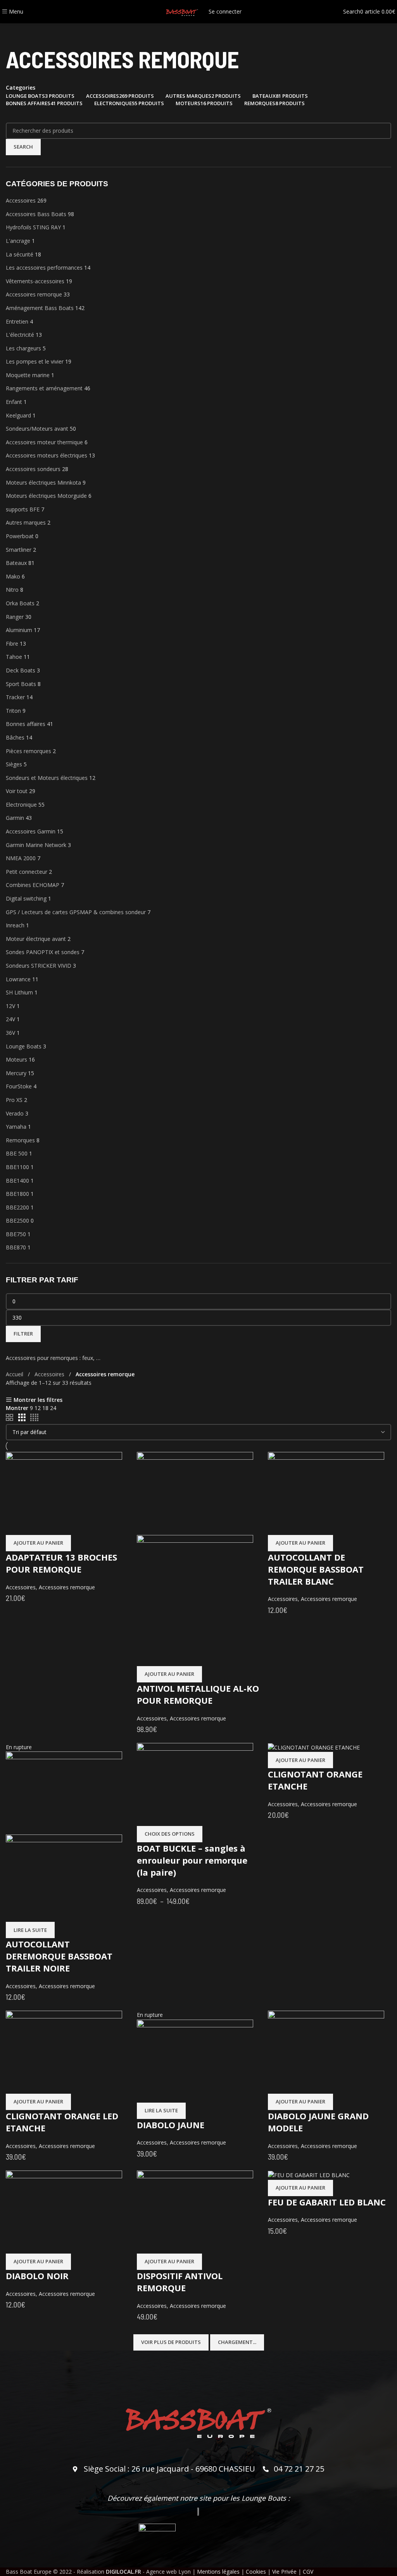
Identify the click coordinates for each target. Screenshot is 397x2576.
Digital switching (26, 898)
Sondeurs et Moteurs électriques (47, 778)
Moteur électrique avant (36, 939)
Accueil (15, 1374)
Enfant (14, 402)
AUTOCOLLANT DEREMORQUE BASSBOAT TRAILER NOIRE (59, 1956)
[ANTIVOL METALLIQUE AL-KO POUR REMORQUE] (195, 1493)
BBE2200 (17, 1207)
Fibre (12, 644)
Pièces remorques (28, 751)
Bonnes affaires (26, 724)
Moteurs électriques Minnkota (43, 482)
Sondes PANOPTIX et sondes (43, 952)
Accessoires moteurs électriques (47, 455)
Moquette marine (28, 375)
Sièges (14, 764)
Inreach (15, 925)
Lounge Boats (24, 1046)
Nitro (12, 590)
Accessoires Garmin (31, 831)
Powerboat (20, 536)
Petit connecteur (27, 872)
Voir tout (17, 791)
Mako (13, 576)
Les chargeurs (23, 348)
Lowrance (18, 979)
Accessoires (21, 200)
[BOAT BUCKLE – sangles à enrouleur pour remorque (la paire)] (195, 1784)
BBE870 (16, 1247)
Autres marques (26, 522)
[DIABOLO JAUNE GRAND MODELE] (326, 2052)
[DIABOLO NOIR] (64, 2211)
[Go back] (16, 33)
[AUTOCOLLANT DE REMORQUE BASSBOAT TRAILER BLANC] (326, 1493)
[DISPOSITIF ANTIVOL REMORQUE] (195, 2211)
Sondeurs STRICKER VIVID (39, 966)
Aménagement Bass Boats (40, 308)
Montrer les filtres (38, 1400)
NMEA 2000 (21, 858)
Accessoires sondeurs (33, 469)
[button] (38, 1543)
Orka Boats (20, 603)
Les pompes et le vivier (35, 361)
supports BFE (23, 509)
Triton (13, 711)
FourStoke (19, 1086)
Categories (21, 88)
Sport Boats (21, 684)
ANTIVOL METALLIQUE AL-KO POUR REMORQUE (198, 1694)
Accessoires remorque (34, 294)
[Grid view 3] (22, 1418)
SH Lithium (19, 992)
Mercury (16, 1073)
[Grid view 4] (34, 1418)
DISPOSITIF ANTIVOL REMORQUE (180, 2282)
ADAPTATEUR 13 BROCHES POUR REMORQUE (61, 1563)
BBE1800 (17, 1194)
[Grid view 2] (9, 1418)
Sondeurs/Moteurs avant (37, 429)
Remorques (20, 1140)
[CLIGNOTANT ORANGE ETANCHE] (314, 1747)
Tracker (15, 697)
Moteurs (16, 1059)
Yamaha (16, 1127)
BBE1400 (17, 1181)
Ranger (15, 617)
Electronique (21, 805)
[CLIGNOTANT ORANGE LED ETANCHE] (64, 2052)
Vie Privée (284, 2572)
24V (10, 1019)
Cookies (256, 2572)
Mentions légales (218, 2572)
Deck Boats (21, 670)
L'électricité (20, 335)
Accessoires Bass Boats (36, 214)
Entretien (17, 321)
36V (10, 1033)
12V (10, 1006)
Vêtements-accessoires (35, 281)
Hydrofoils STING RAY (33, 227)
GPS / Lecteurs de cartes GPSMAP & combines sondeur (76, 912)
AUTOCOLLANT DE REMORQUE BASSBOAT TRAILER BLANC (316, 1569)
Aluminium (19, 630)
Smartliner (19, 550)
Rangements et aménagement (44, 388)
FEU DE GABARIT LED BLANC (327, 2202)
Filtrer (23, 1334)
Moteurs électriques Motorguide (46, 496)
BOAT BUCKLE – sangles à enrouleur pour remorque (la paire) (192, 1860)
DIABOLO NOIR (37, 2276)
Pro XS (14, 1100)
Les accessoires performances (44, 268)
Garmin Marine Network (36, 845)
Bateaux (16, 563)
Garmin (15, 818)
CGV (308, 2572)
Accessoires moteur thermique (44, 442)
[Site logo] (182, 11)
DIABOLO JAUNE (171, 2125)
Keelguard (18, 415)
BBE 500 (17, 1153)
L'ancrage (18, 241)
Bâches (15, 737)
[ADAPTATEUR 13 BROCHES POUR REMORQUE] (64, 1493)
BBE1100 (17, 1167)
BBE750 (16, 1234)
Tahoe (14, 657)
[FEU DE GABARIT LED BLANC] (309, 2175)
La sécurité (20, 254)
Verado (15, 1113)
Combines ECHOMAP (33, 885)
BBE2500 (17, 1220)
